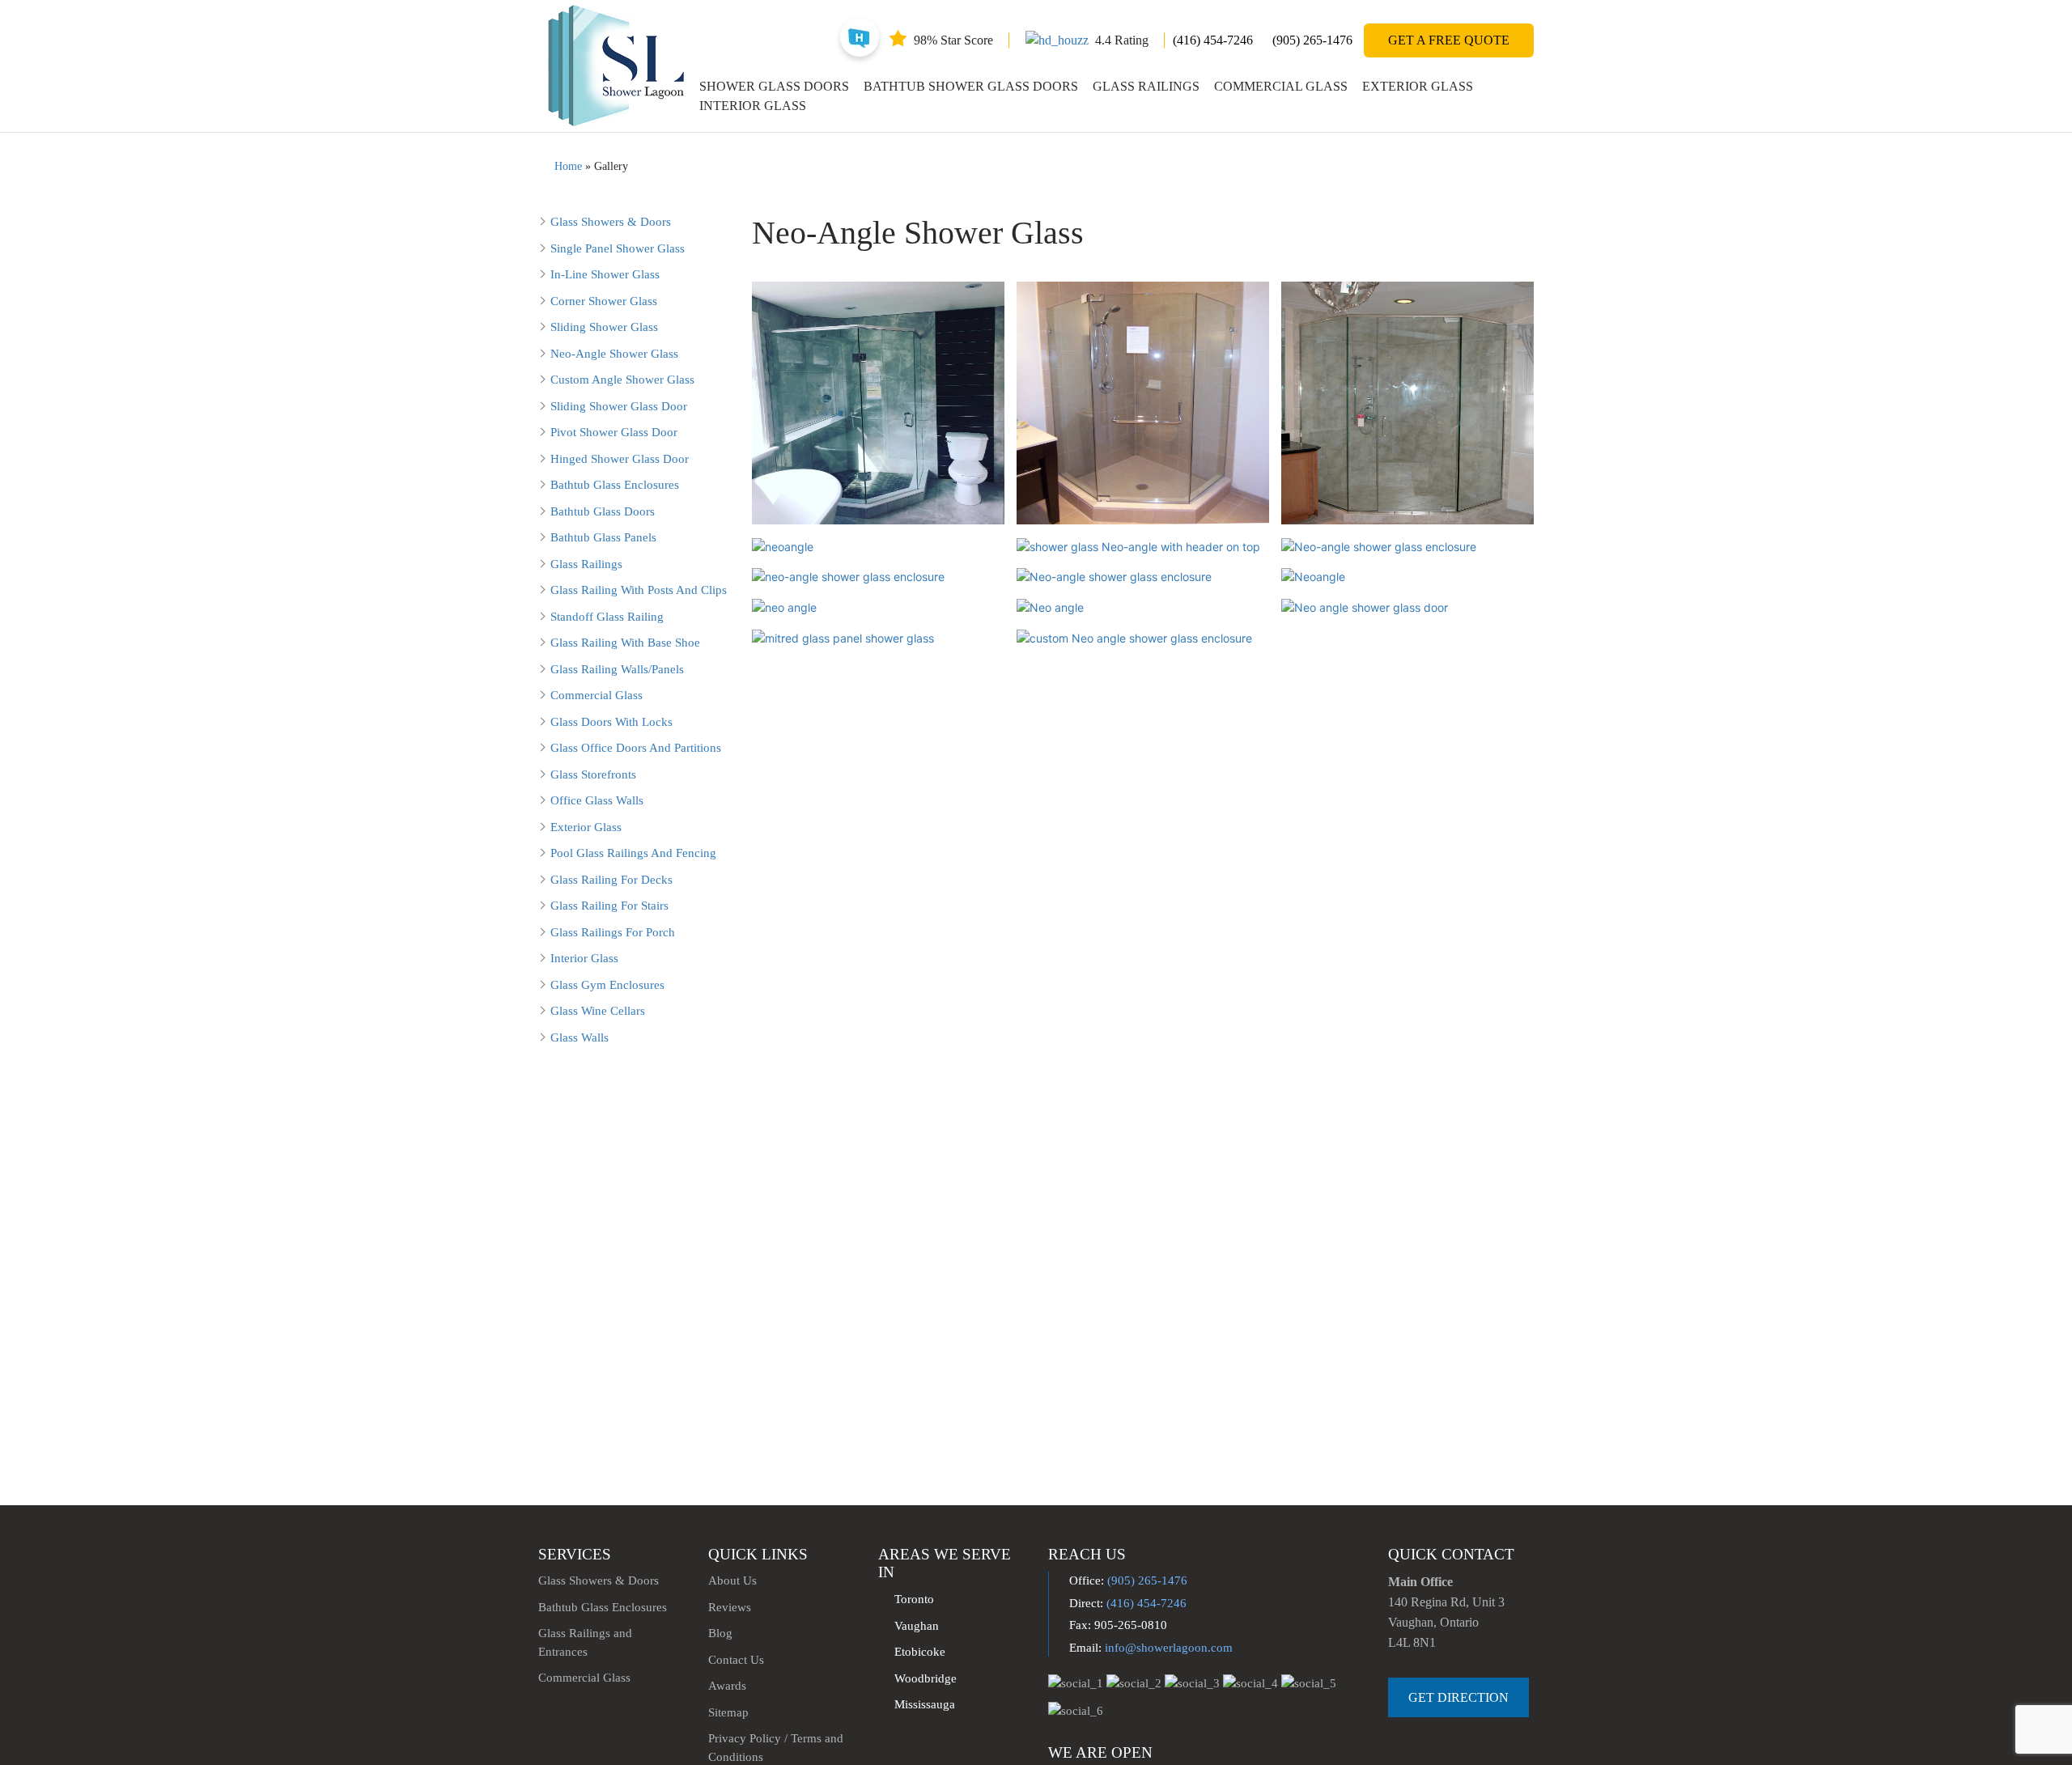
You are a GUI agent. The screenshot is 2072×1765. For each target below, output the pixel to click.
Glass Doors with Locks (611, 722)
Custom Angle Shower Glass (622, 380)
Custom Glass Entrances (1087, 1627)
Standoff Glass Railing (607, 617)
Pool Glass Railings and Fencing (633, 853)
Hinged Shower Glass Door (620, 459)
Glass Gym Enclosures (607, 985)
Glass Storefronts (593, 774)
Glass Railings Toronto (1085, 1602)
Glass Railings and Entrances (585, 1642)
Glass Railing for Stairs (609, 906)
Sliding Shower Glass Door (619, 406)
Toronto (914, 1599)
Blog (720, 1633)
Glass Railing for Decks (611, 880)
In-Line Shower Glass (605, 274)
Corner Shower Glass (604, 301)
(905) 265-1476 (1312, 40)
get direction (1458, 1697)
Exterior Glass (1418, 86)
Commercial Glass (1281, 86)
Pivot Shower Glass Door (614, 432)
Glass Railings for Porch (613, 932)
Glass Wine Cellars (598, 1011)
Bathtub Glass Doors (603, 511)
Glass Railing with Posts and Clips (639, 590)
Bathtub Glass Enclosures (615, 485)
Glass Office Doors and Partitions (636, 748)
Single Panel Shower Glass (618, 248)
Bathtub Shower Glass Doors (971, 86)
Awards (727, 1686)
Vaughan (917, 1626)
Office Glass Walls (597, 800)
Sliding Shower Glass (604, 327)
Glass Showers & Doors (611, 222)
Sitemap (728, 1712)
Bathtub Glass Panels (603, 537)
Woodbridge (926, 1678)
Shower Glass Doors (774, 86)
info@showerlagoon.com (1169, 1648)
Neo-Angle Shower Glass (614, 354)
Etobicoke (920, 1652)
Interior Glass (753, 106)
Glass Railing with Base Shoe (625, 643)
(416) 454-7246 (1213, 40)
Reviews (730, 1607)
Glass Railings (1146, 86)
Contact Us (736, 1660)
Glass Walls (580, 1037)
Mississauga (925, 1704)
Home (568, 166)
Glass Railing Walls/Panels (617, 669)
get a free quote (1449, 40)
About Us (732, 1580)
